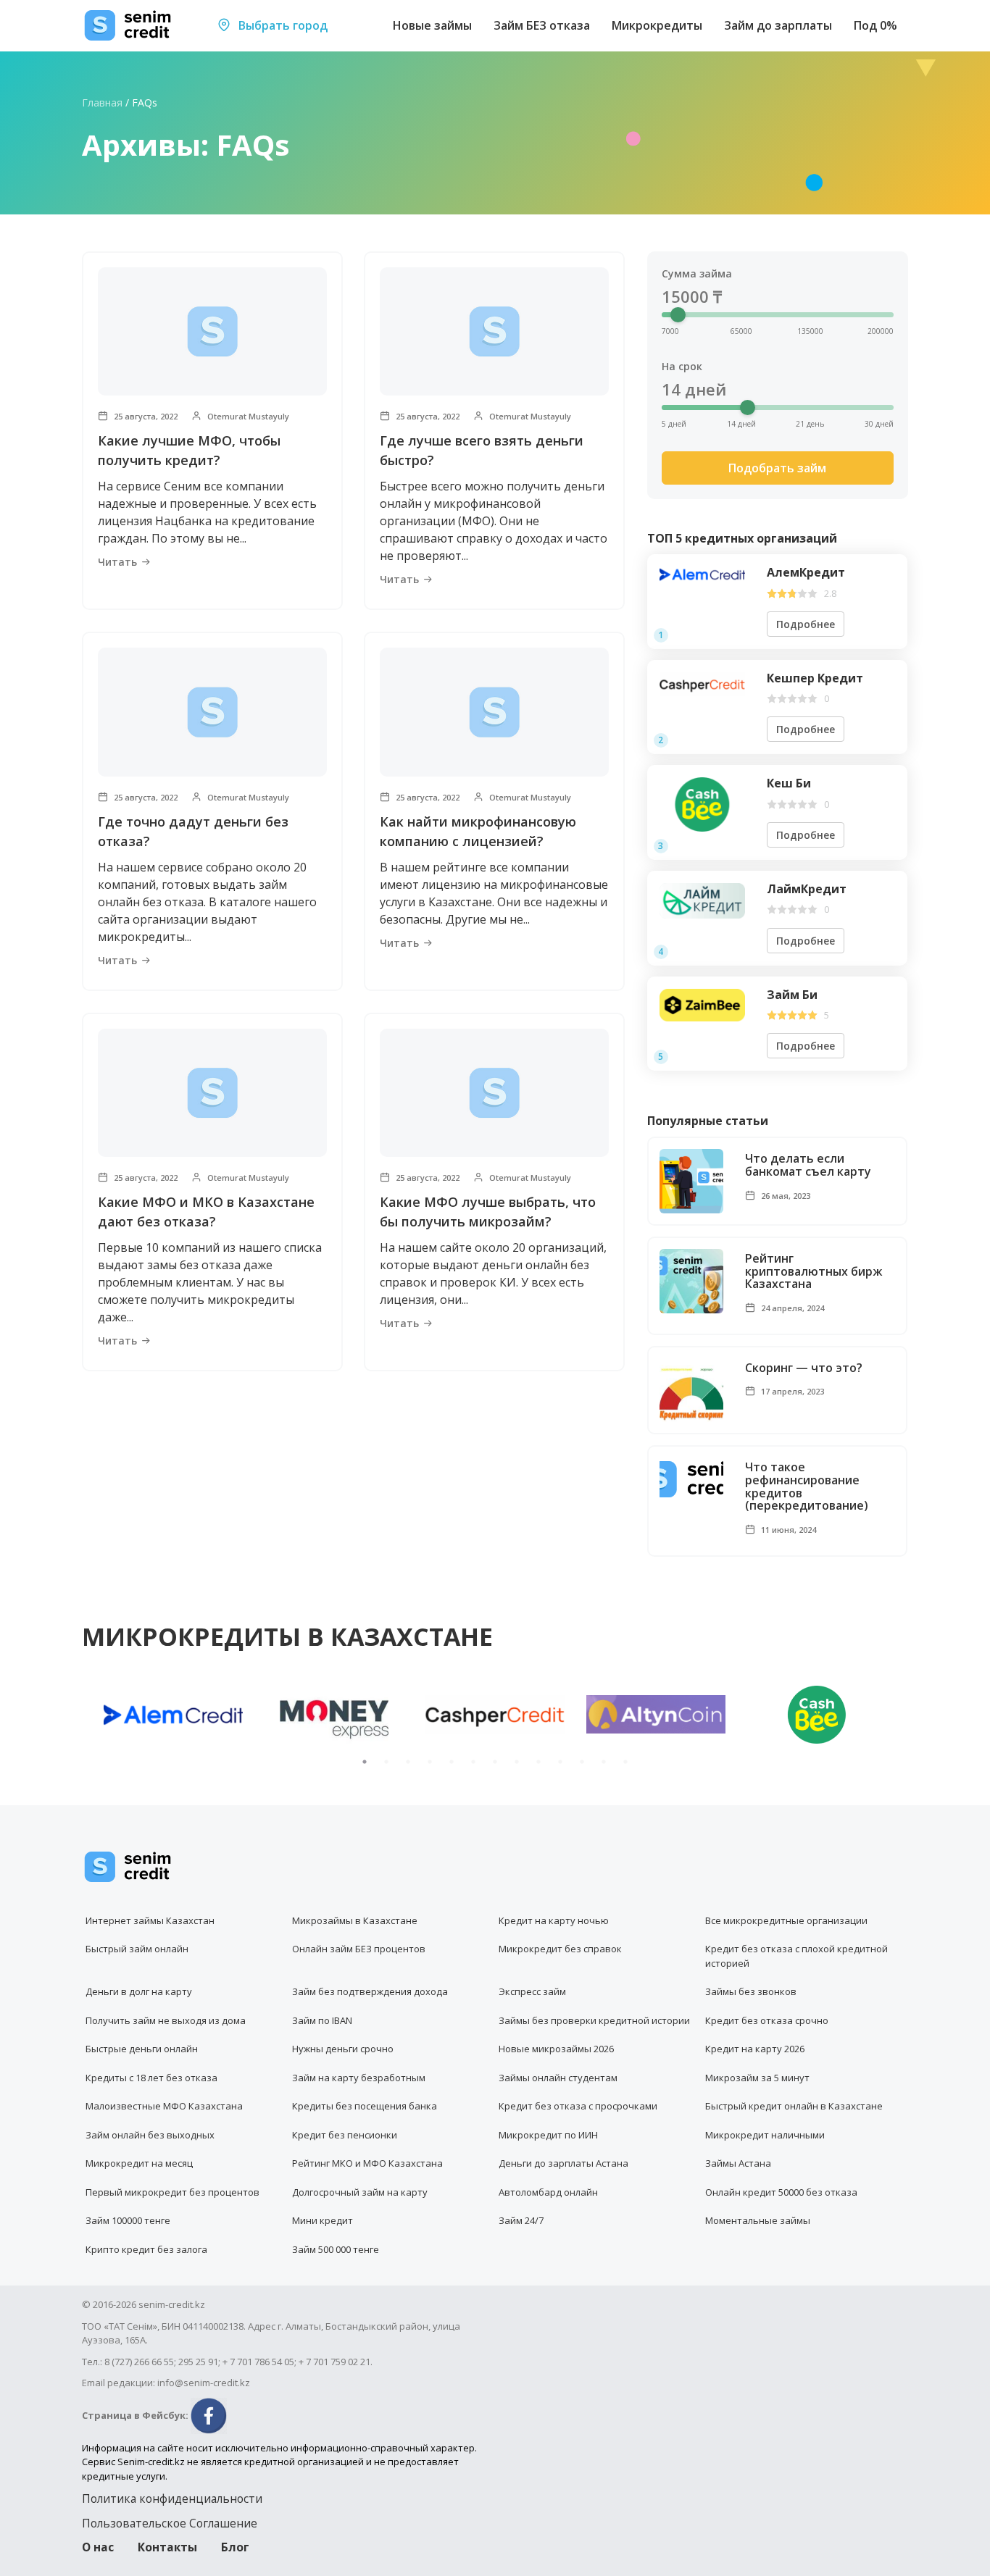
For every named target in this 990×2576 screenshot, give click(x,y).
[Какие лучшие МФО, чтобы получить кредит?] (212, 331)
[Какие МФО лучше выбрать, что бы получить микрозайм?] (494, 1093)
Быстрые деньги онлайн (142, 2049)
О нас (98, 2547)
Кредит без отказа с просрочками (578, 2106)
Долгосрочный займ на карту (360, 2192)
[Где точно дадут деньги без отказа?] (212, 712)
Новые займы (432, 25)
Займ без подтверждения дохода (370, 1991)
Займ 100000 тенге (128, 2220)
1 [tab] (365, 1762)
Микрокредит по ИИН (548, 2135)
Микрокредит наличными (765, 2135)
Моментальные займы (758, 2220)
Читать (117, 562)
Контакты (167, 2547)
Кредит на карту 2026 (755, 2049)
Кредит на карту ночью (554, 1920)
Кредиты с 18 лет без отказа (151, 2078)
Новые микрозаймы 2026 (556, 2049)
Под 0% (875, 25)
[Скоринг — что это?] (692, 1391)
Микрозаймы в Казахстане (355, 1920)
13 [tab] (625, 1762)
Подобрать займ (777, 468)
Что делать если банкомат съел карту (808, 1165)
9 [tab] (538, 1762)
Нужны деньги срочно (343, 2049)
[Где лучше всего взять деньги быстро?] (494, 331)
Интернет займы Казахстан (150, 1920)
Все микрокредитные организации (786, 1920)
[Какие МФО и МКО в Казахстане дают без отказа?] (212, 1093)
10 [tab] (560, 1762)
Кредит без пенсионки (345, 2135)
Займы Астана (738, 2163)
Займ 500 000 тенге (336, 2249)
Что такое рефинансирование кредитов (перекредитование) (807, 1486)
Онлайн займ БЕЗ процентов (359, 1949)
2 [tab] (386, 1762)
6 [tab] (473, 1762)
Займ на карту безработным (359, 2078)
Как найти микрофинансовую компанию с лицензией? (478, 831)
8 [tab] (517, 1762)
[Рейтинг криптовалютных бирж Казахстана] (692, 1281)
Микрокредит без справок (560, 1949)
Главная (102, 103)
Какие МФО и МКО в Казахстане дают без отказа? (206, 1212)
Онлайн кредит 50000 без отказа (781, 2192)
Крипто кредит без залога (146, 2249)
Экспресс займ (532, 1991)
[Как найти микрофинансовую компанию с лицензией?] (494, 712)
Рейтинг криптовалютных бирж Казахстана (814, 1272)
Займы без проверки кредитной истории (594, 2020)
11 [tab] (582, 1762)
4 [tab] (430, 1762)
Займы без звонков (751, 1991)
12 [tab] (604, 1762)
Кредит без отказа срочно (767, 2020)
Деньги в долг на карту (139, 1991)
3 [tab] (408, 1762)
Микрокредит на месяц (139, 2163)
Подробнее (806, 624)
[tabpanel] (173, 1715)
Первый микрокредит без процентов (172, 2192)
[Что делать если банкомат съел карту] (692, 1181)
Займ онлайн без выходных (150, 2135)
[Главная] (128, 25)
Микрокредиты (657, 25)
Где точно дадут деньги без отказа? (193, 831)
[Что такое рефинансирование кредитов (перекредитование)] (692, 1479)
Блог (235, 2547)
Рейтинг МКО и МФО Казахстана (367, 2163)
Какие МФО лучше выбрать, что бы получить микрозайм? (488, 1212)
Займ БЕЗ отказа (542, 25)
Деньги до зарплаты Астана (563, 2163)
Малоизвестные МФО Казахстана (164, 2106)
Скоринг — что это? (804, 1368)
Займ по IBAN (322, 2020)
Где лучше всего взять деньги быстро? (482, 450)
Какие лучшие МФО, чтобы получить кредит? (189, 450)
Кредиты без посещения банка (365, 2106)
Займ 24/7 (521, 2220)
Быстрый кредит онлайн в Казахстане (794, 2106)
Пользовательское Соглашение (170, 2523)
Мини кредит (323, 2220)
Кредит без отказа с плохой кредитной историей (796, 1956)
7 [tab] (495, 1762)
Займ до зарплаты (778, 25)
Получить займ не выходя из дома (166, 2020)
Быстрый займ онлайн (137, 1949)
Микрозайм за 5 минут (757, 2078)
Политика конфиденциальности (172, 2498)
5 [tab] (452, 1762)
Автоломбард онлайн (548, 2192)
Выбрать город (282, 25)
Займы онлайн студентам (558, 2078)
